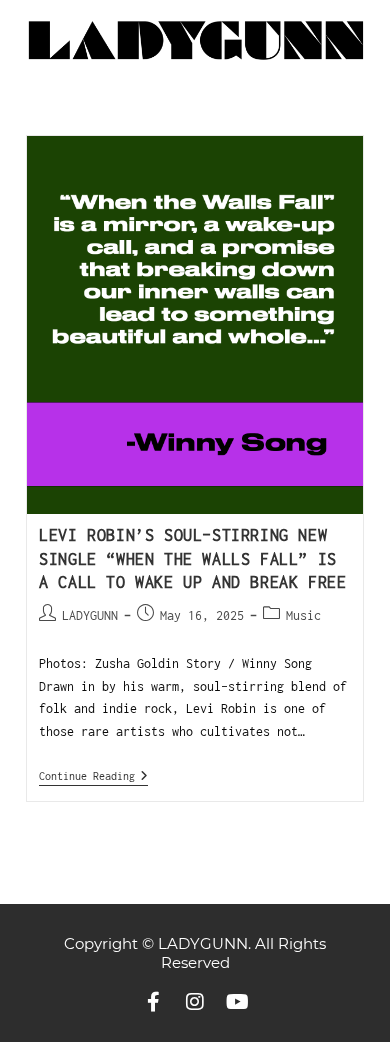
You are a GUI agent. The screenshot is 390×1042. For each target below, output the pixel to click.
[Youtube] (237, 1002)
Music (303, 615)
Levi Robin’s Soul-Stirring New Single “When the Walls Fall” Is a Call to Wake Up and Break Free (192, 558)
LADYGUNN (90, 615)
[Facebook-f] (153, 1002)
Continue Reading (93, 775)
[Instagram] (195, 1002)
